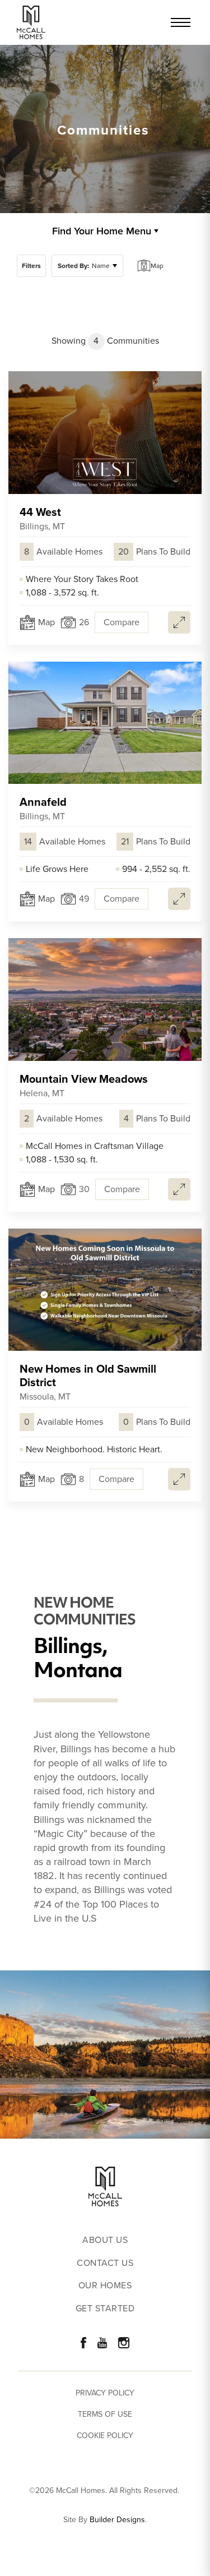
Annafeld (43, 808)
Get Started (105, 2309)
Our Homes (105, 2286)
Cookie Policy (105, 2436)
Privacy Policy (105, 2393)
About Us (105, 2240)
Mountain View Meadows (84, 1085)
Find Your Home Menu (102, 231)
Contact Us (105, 2263)
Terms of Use (105, 2414)
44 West (42, 518)
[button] (31, 266)
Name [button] (84, 266)
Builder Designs (117, 2520)
